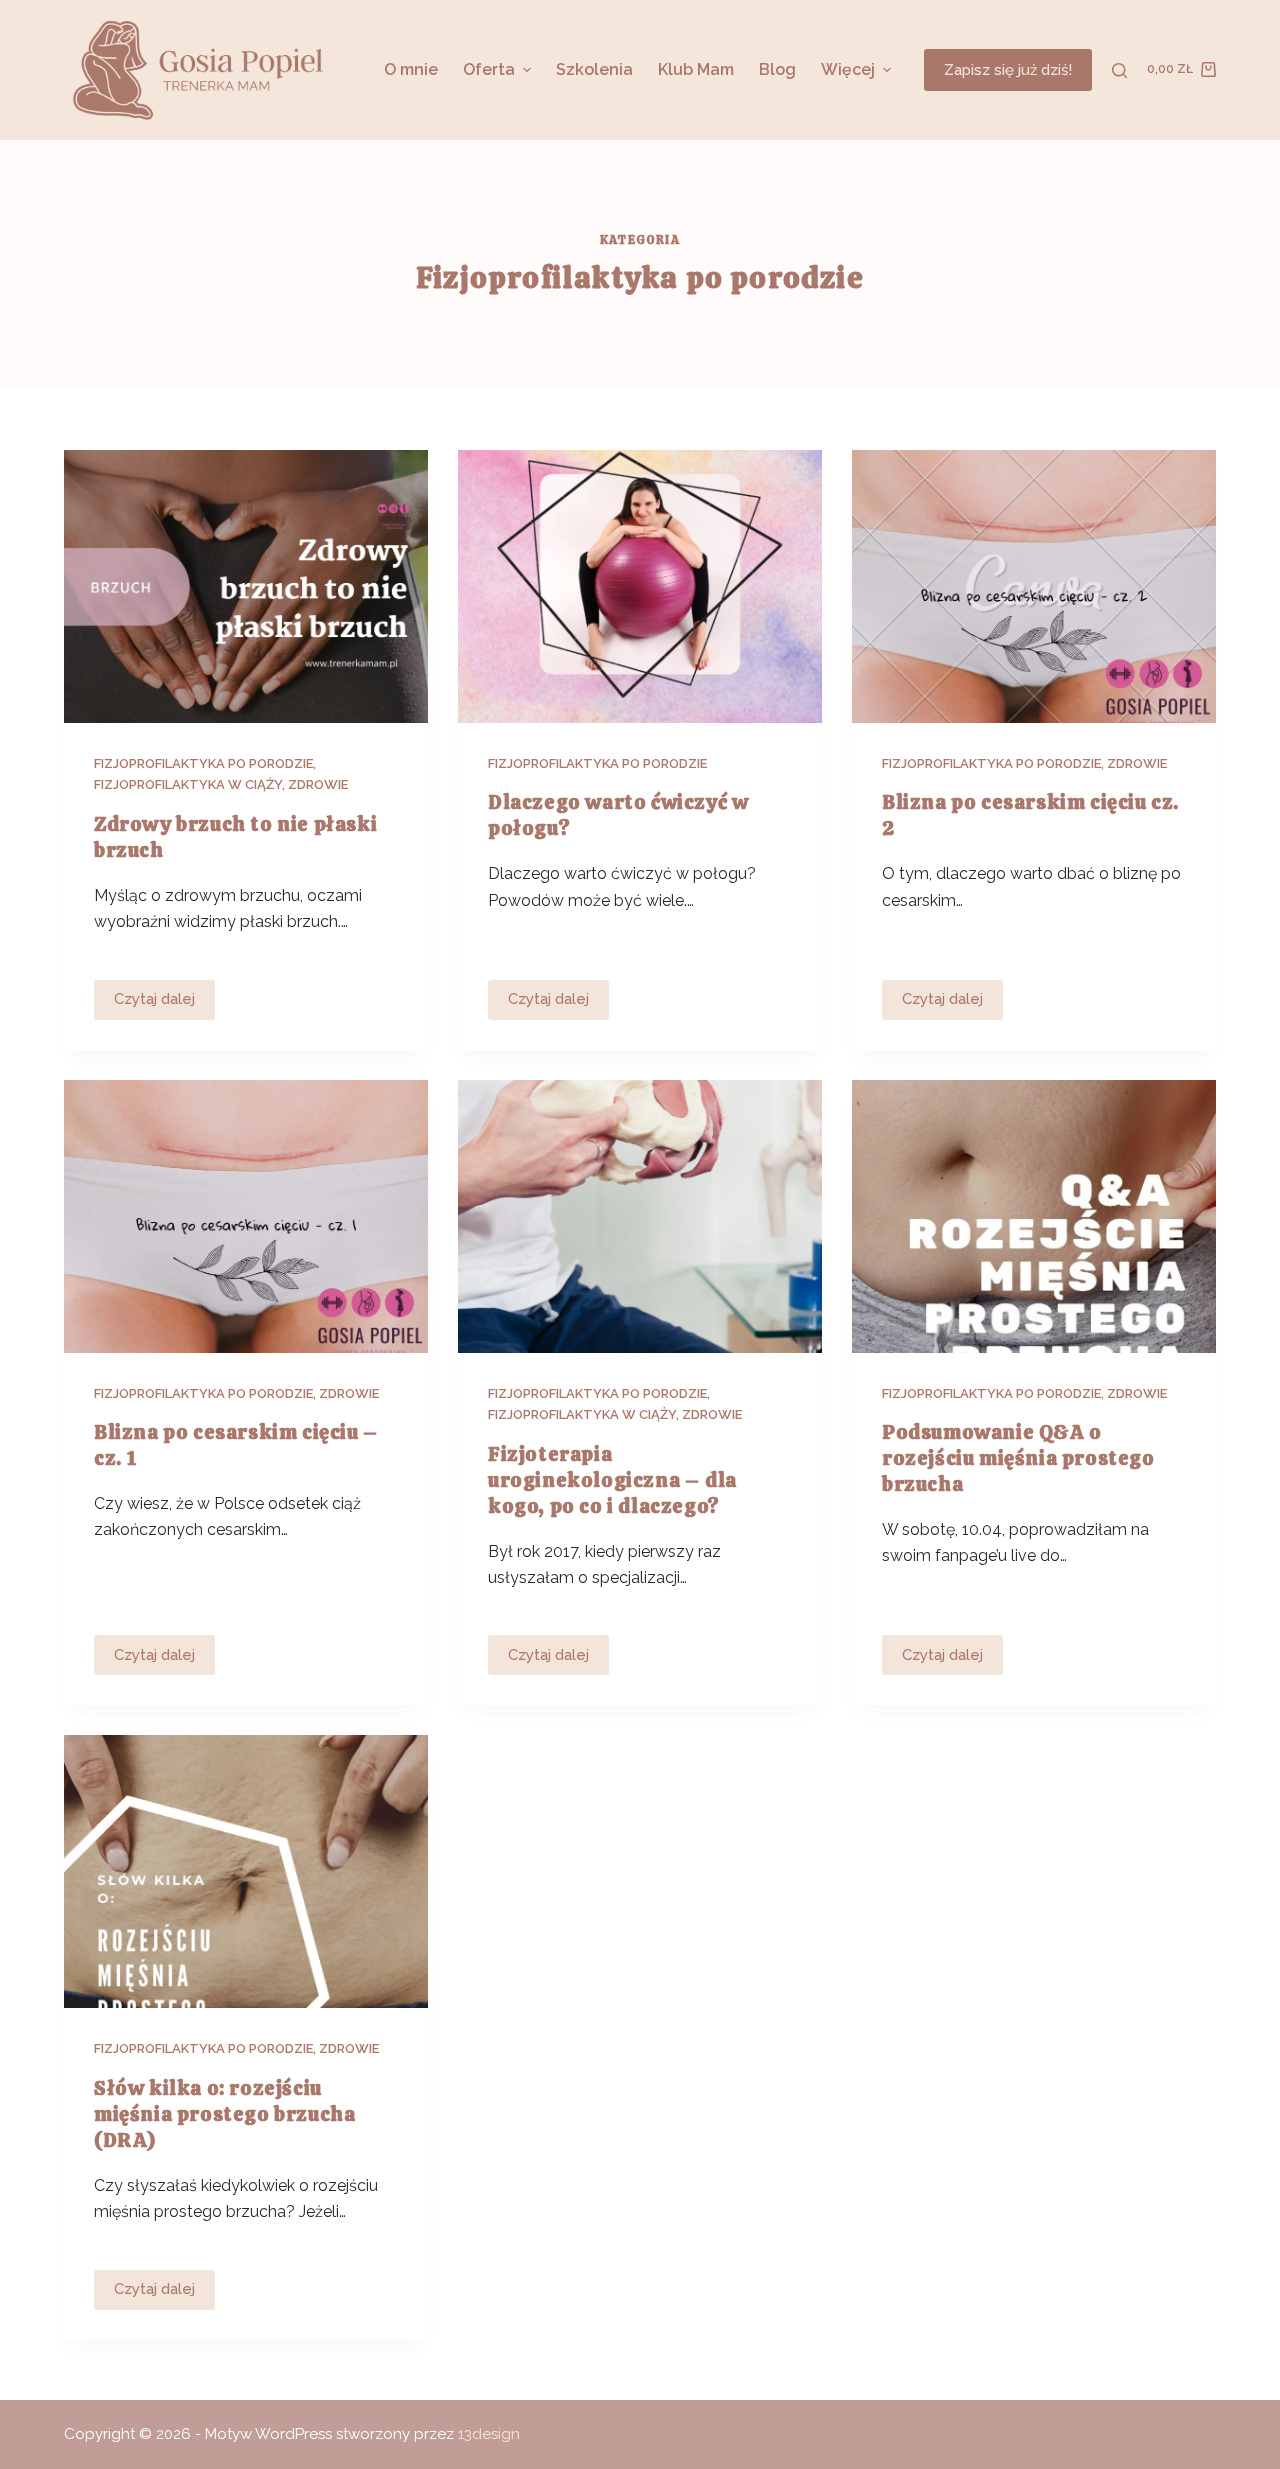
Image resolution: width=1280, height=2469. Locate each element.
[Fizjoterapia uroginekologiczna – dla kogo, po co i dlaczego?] (640, 1216)
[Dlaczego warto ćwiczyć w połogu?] (640, 586)
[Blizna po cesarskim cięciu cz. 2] (1034, 586)
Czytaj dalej (161, 1004)
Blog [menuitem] (777, 69)
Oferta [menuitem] (489, 69)
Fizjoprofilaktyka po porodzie (203, 763)
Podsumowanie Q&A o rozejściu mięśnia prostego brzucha (1018, 1458)
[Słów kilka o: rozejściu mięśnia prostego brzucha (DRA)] (246, 1871)
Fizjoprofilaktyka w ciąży (188, 784)
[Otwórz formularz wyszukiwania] (1119, 70)
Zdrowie (318, 784)
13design (489, 2434)
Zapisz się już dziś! (1008, 70)
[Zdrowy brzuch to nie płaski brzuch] (246, 586)
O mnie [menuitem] (411, 69)
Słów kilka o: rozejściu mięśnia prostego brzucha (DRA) (224, 2114)
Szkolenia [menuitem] (594, 69)
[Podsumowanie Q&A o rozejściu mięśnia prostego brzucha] (1034, 1216)
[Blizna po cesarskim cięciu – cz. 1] (246, 1216)
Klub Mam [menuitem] (696, 69)
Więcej (848, 69)
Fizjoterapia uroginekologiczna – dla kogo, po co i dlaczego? (612, 1480)
